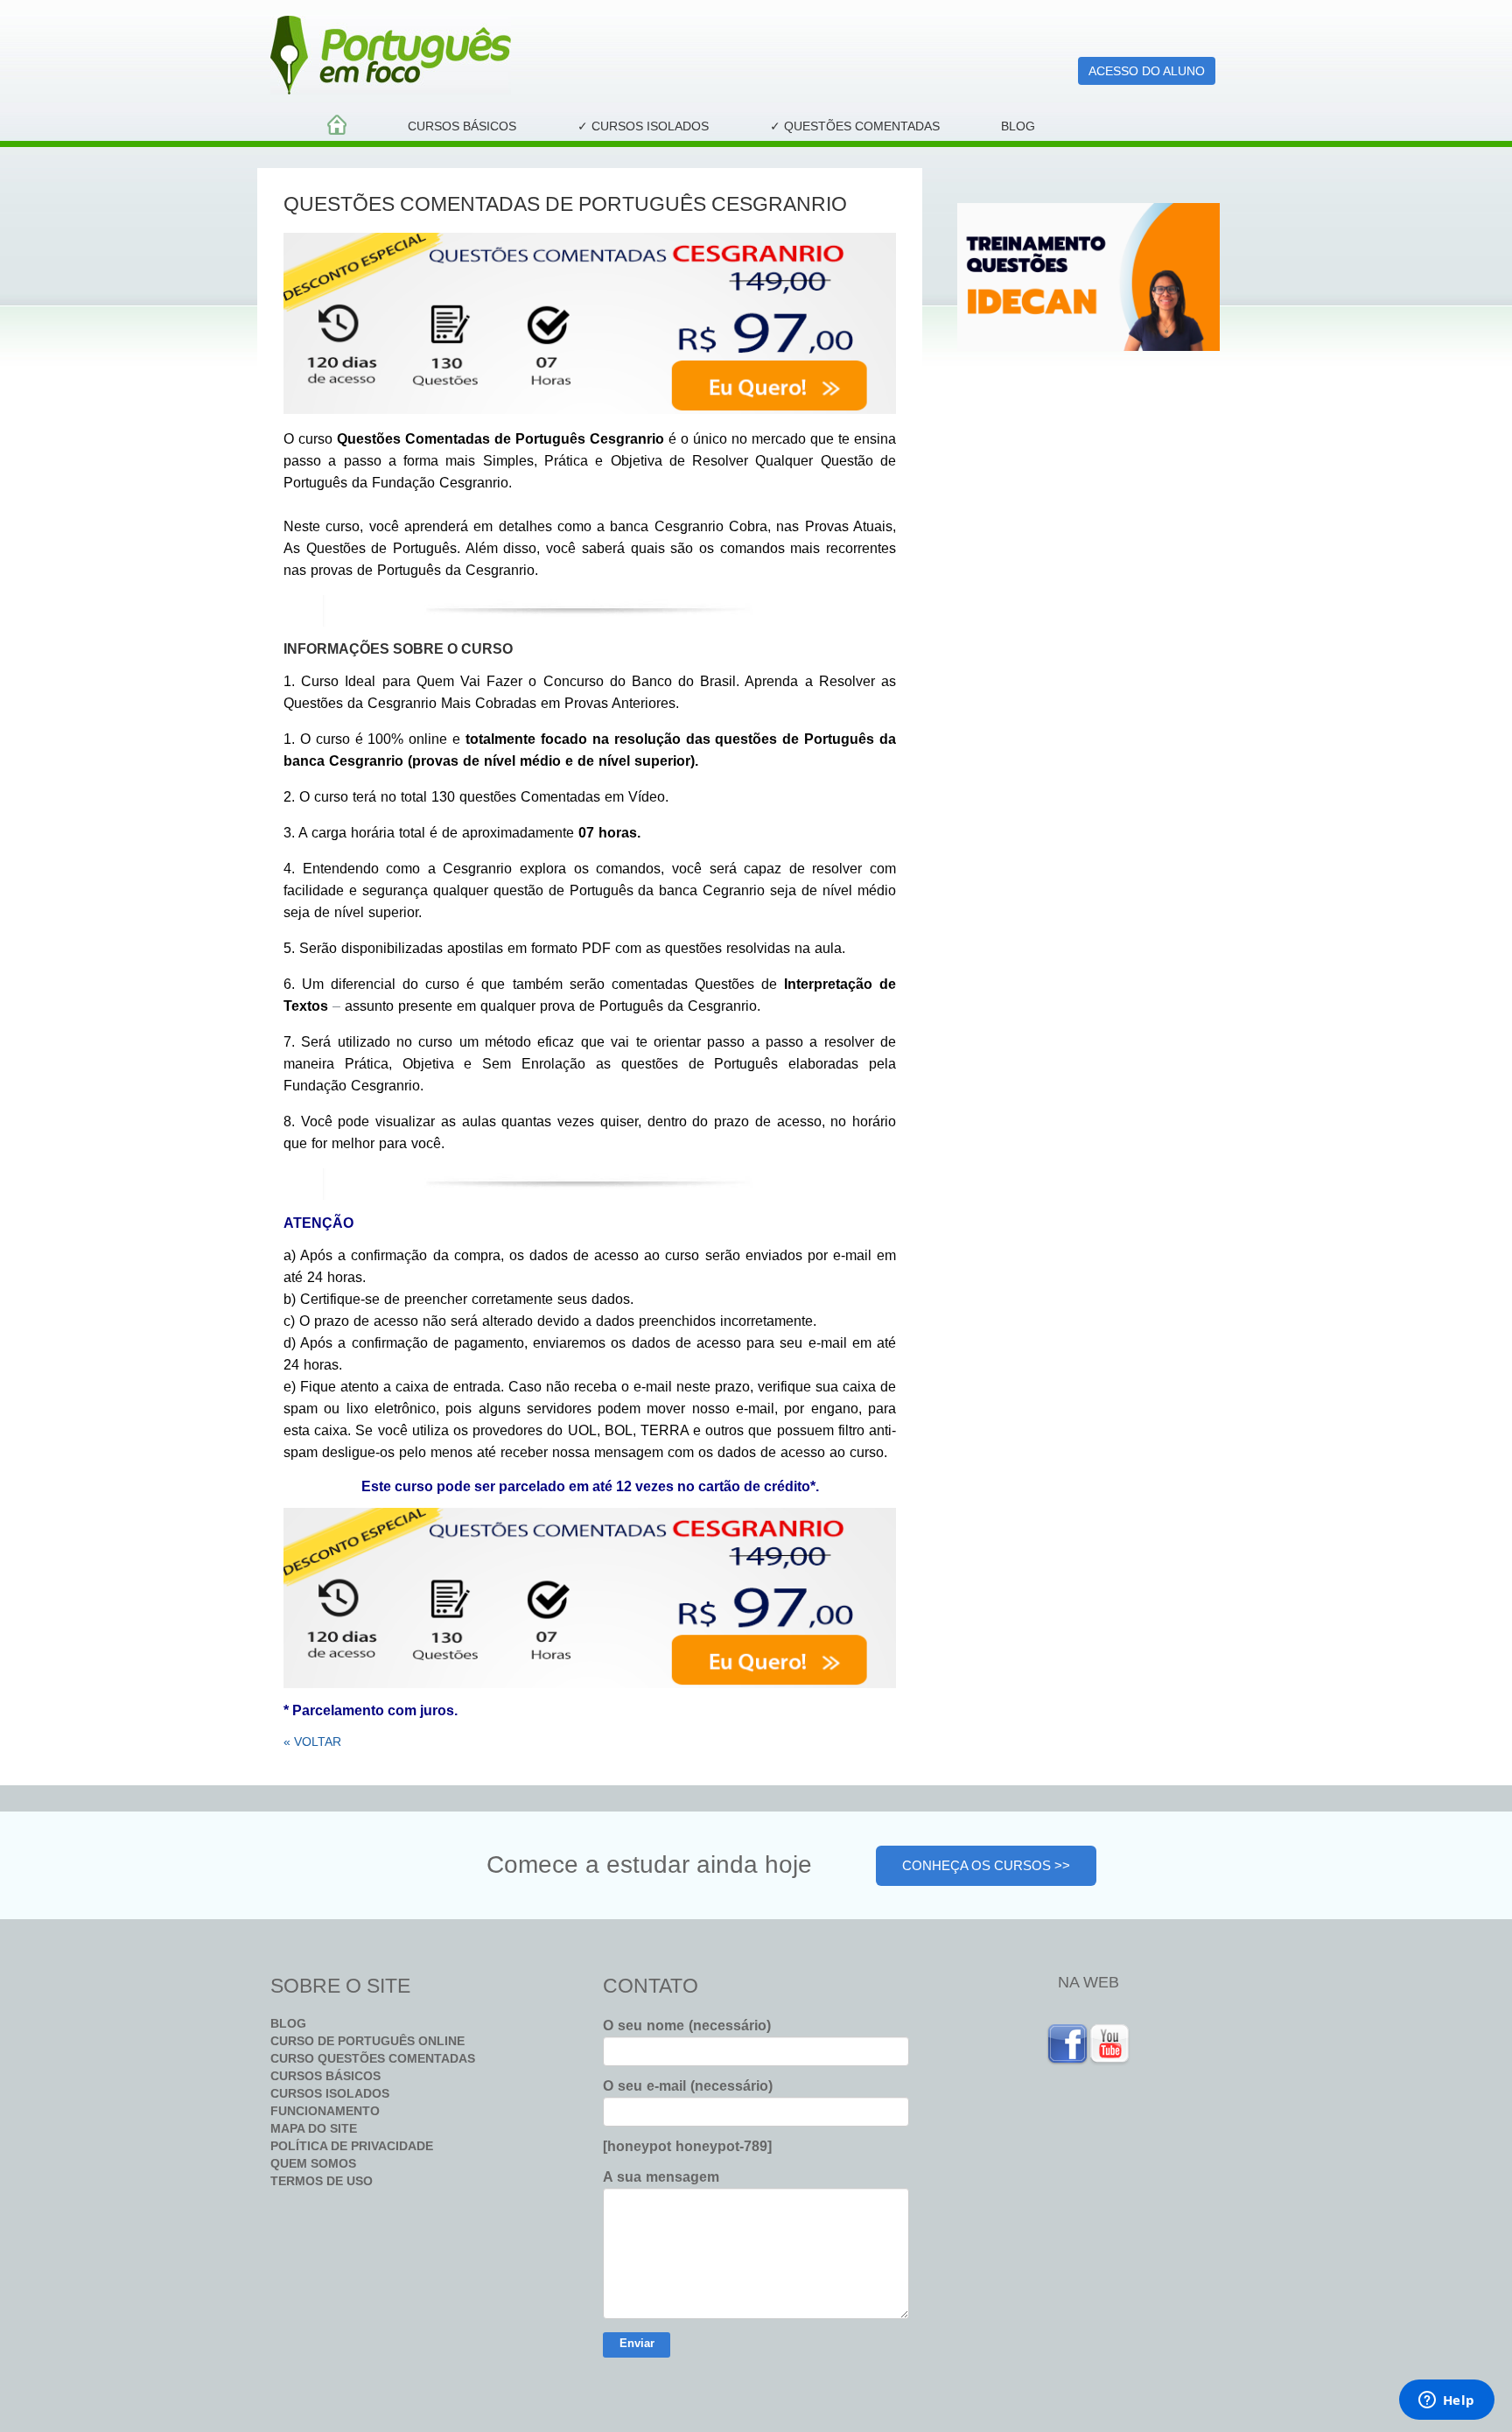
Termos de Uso (322, 2181)
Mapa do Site (314, 2128)
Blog (1018, 126)
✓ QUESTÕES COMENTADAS (855, 126)
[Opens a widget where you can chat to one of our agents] (1446, 2401)
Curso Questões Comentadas (373, 2058)
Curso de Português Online (367, 2041)
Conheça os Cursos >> (986, 1865)
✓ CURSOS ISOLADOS (643, 126)
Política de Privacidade (352, 2146)
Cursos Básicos (462, 126)
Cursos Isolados (330, 2093)
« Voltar (312, 1742)
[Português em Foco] (590, 55)
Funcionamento (325, 2111)
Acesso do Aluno (1147, 71)
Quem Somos (313, 2163)
